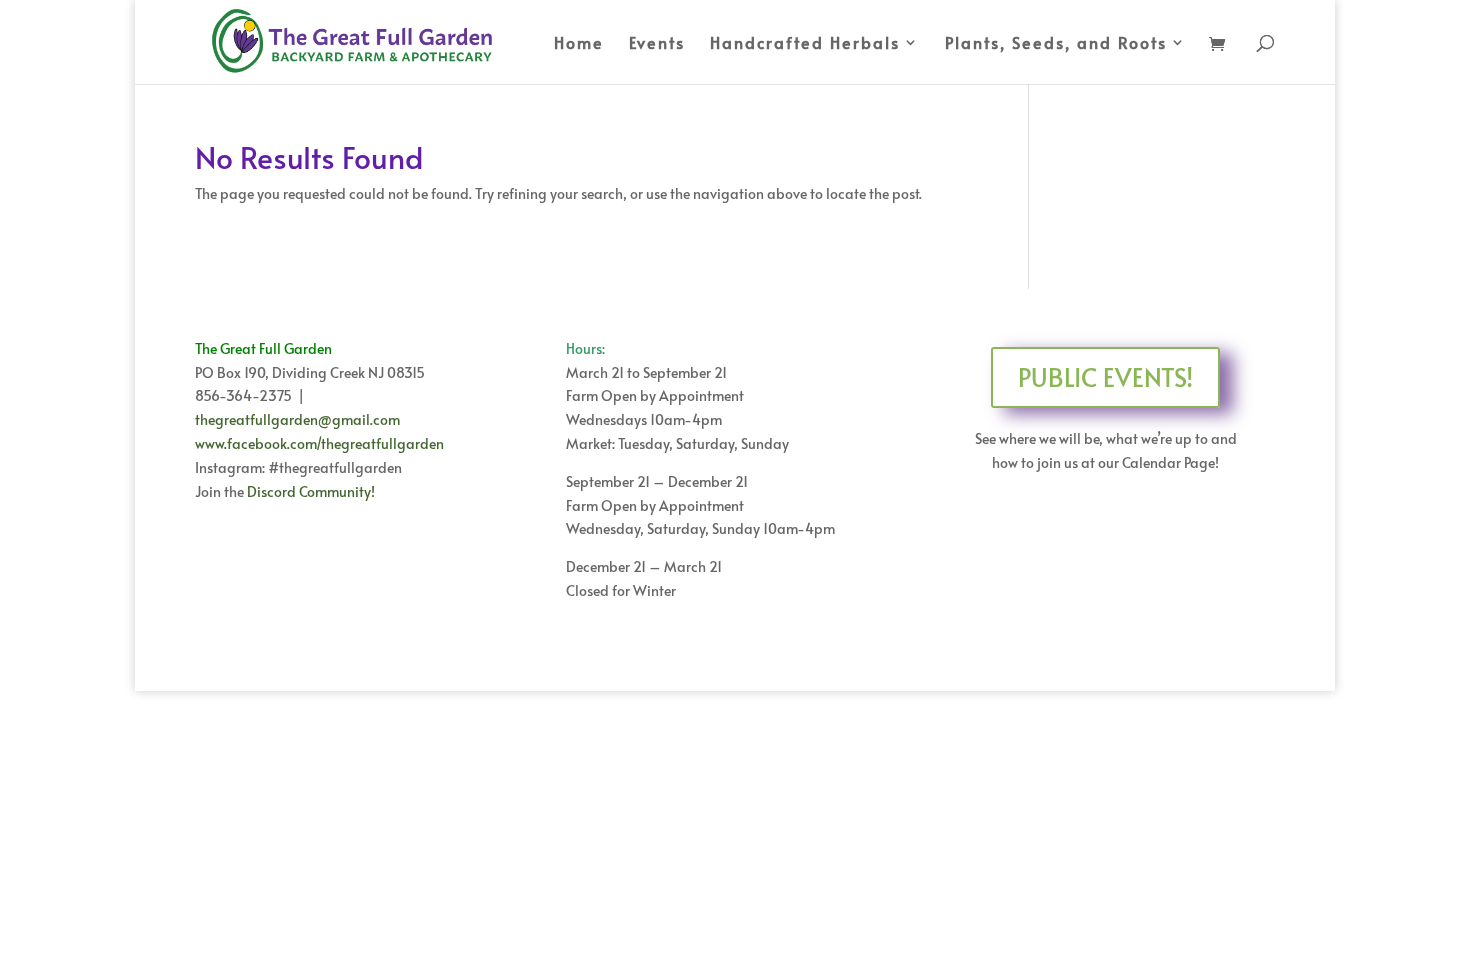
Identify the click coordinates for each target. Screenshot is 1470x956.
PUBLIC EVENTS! (1105, 376)
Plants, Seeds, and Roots (1056, 44)
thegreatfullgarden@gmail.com (297, 419)
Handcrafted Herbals (805, 44)
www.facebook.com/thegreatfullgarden (319, 443)
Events (657, 44)
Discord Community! (311, 491)
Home (579, 44)
